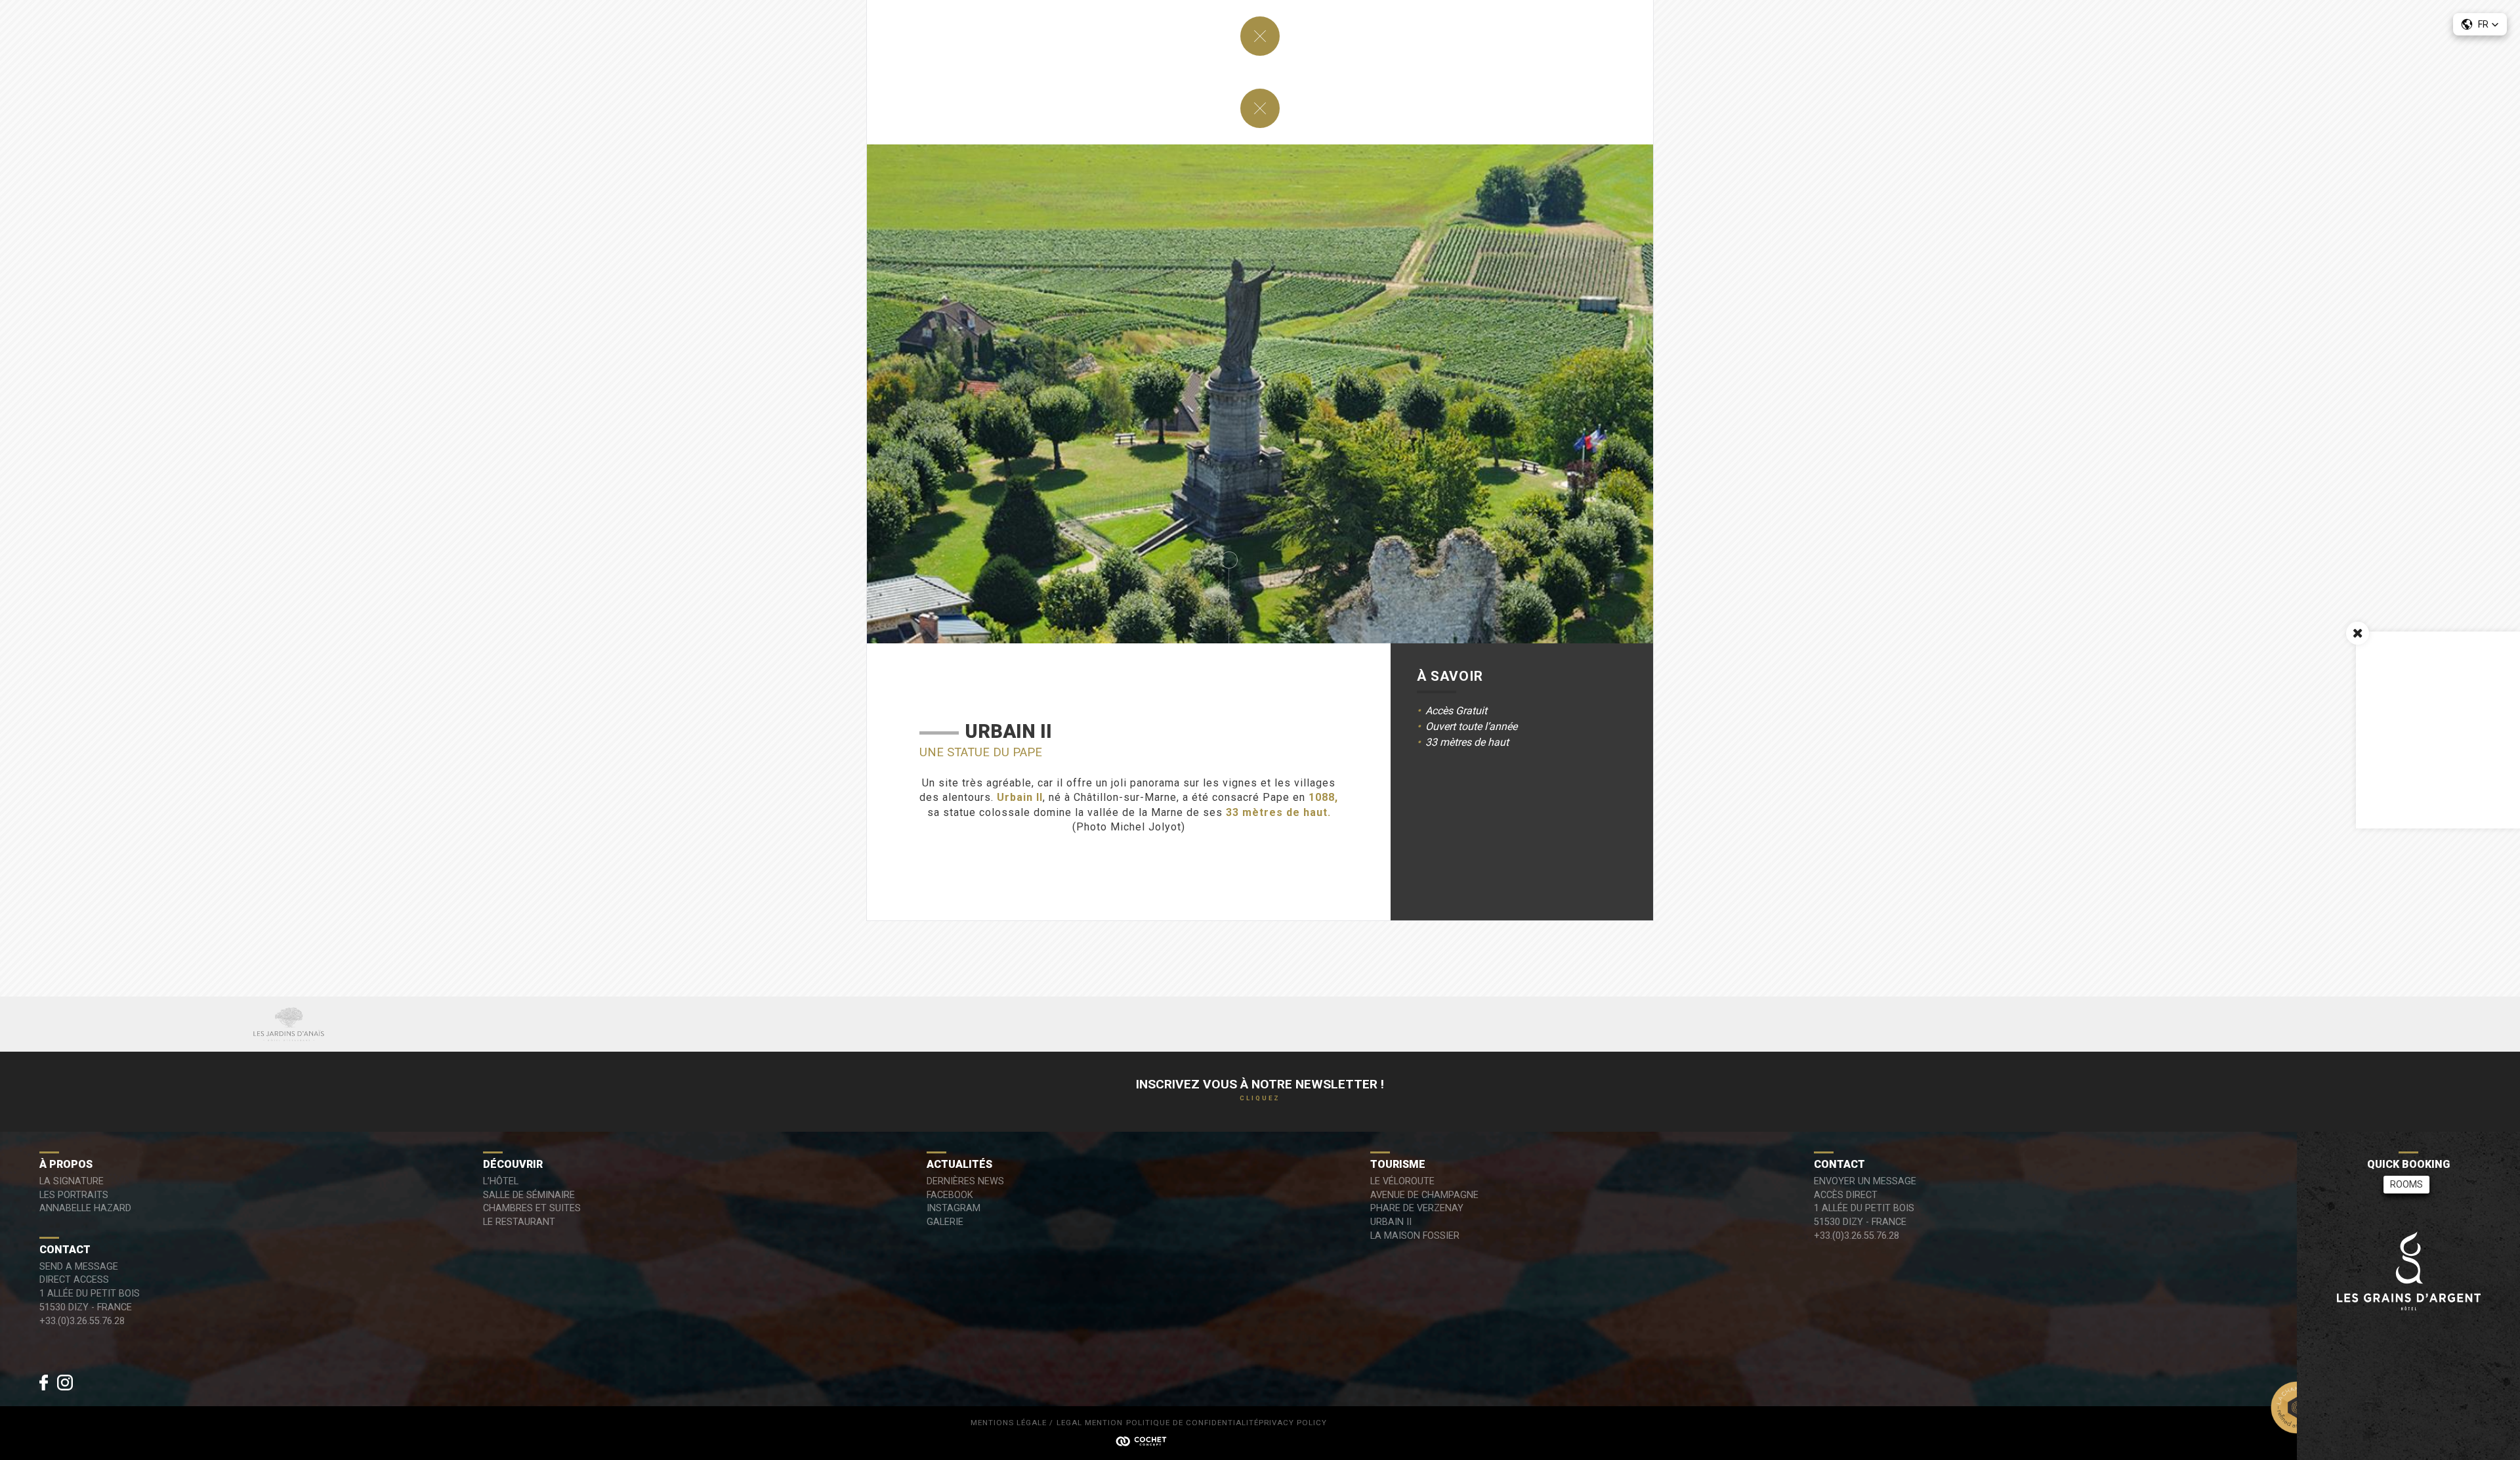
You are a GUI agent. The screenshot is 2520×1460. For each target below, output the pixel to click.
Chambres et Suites (532, 1208)
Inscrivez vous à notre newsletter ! (1260, 1089)
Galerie (945, 1222)
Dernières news (965, 1181)
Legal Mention (1090, 1423)
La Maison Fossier (1415, 1236)
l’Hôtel (501, 1181)
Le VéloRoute (1402, 1181)
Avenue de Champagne (1424, 1195)
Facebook (950, 1195)
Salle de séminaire (529, 1195)
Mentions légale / (1012, 1423)
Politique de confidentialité (1192, 1423)
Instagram (954, 1208)
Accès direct (1846, 1195)
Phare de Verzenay (1417, 1208)
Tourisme (1398, 1164)
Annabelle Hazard (85, 1208)
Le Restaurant (519, 1222)
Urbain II (1391, 1222)
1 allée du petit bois (1864, 1208)
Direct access (74, 1280)
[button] (2480, 24)
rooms (2406, 1185)
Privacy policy (1293, 1423)
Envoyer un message (1865, 1181)
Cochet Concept (1148, 1440)
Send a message (79, 1267)
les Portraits (74, 1195)
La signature (72, 1181)
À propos (66, 1164)
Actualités (959, 1164)
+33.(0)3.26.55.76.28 (1857, 1236)
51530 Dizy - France (1860, 1222)
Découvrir (513, 1164)
